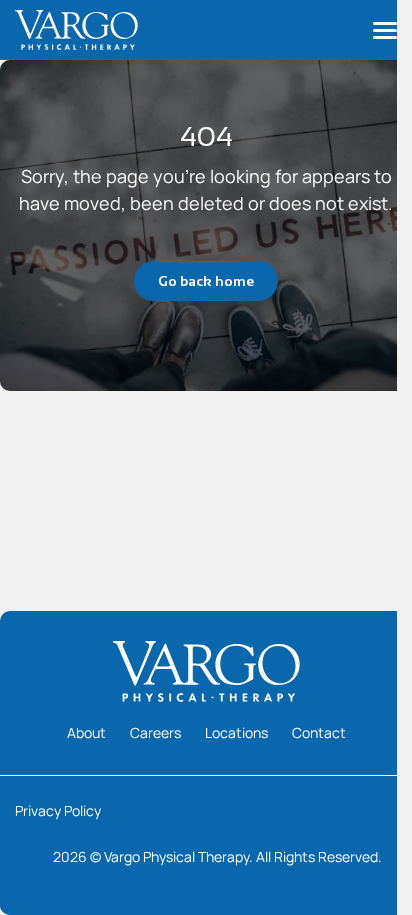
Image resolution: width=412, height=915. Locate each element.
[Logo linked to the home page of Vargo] (76, 30)
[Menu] (385, 30)
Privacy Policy (58, 810)
